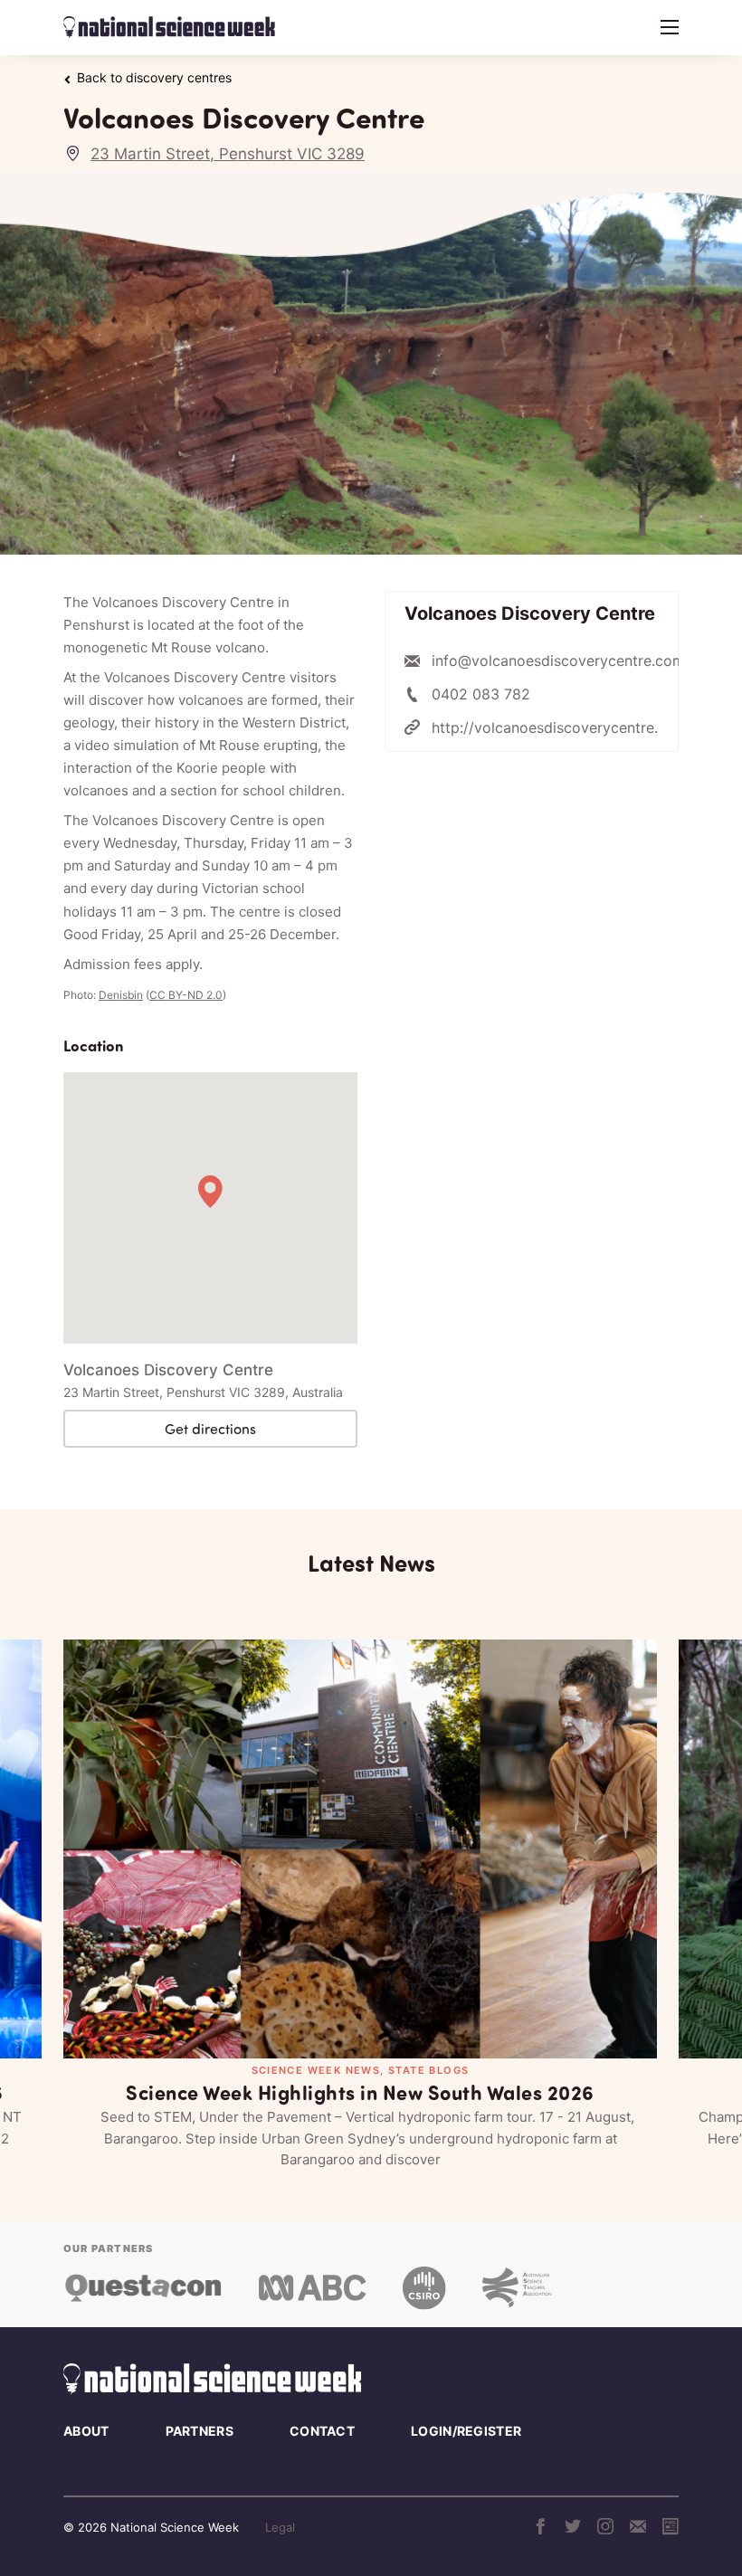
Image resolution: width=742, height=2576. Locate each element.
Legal (280, 2527)
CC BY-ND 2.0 (186, 995)
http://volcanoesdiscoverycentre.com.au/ (572, 727)
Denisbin (121, 995)
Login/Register (466, 2431)
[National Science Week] (169, 27)
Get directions (210, 1429)
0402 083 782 (481, 694)
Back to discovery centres (154, 78)
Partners (200, 2431)
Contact (322, 2431)
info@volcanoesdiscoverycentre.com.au (568, 661)
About (86, 2431)
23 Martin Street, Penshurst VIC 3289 (228, 154)
